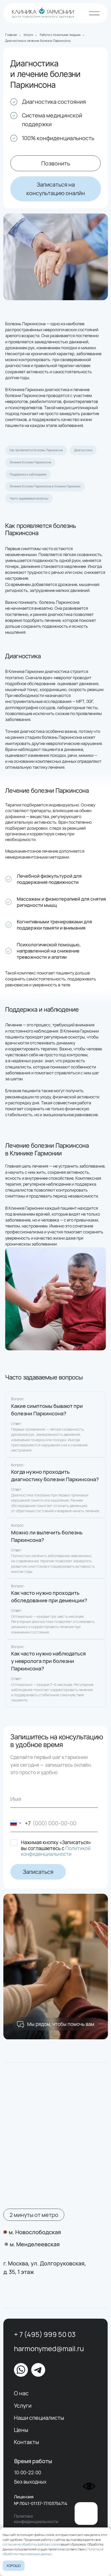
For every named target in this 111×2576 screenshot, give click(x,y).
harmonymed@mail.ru (49, 2348)
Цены (21, 2430)
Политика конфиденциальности (36, 2519)
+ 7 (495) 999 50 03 (45, 2334)
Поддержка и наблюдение (28, 474)
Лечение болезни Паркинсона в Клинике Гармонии (45, 486)
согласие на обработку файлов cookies (31, 2544)
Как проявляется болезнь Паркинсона (36, 450)
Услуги (28, 35)
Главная (11, 35)
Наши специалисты (39, 2418)
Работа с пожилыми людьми (60, 35)
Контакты (26, 2442)
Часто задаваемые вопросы (29, 498)
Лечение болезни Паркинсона (30, 462)
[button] (56, 189)
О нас (21, 2393)
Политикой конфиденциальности (56, 1851)
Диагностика (83, 450)
